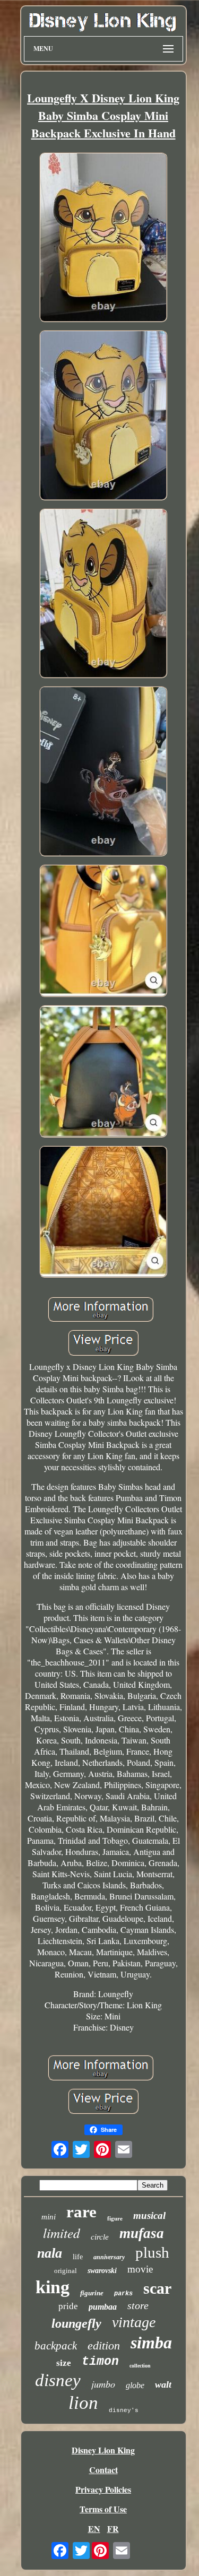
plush (152, 2252)
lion (83, 2403)
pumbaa (103, 2307)
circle (100, 2237)
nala (50, 2253)
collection (140, 2366)
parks (123, 2294)
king (53, 2287)
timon (100, 2362)
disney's (124, 2410)
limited (62, 2233)
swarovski (102, 2271)
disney (58, 2380)
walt (163, 2384)
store (138, 2305)
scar (157, 2288)
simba (151, 2343)
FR (113, 2529)
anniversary (109, 2257)
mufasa (142, 2233)
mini (49, 2217)
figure (115, 2218)
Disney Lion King (103, 2450)
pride (68, 2306)
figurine (92, 2293)
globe (135, 2385)
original (66, 2271)
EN (94, 2529)
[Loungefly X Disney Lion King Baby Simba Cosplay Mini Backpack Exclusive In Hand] (103, 238)
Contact (103, 2470)
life (78, 2257)
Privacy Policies (103, 2489)
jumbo (103, 2384)
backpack (56, 2346)
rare (81, 2212)
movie (140, 2269)
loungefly (76, 2323)
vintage (134, 2322)
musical (149, 2215)
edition (104, 2345)
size (64, 2363)
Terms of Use (103, 2509)
